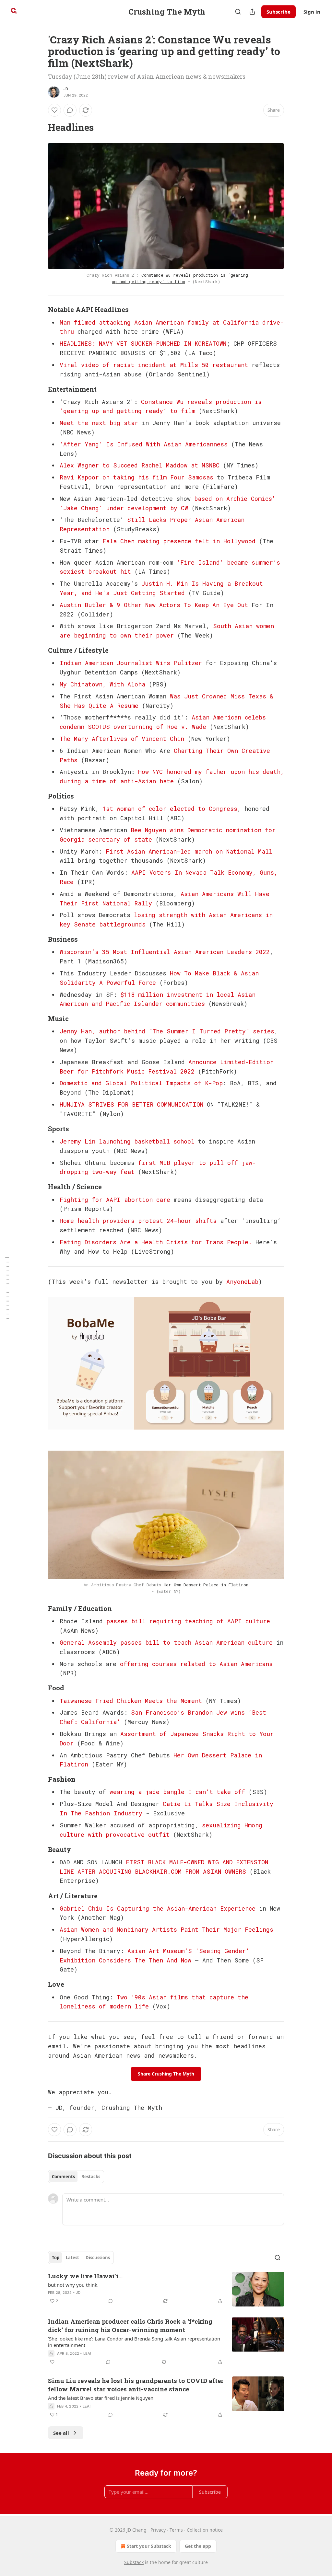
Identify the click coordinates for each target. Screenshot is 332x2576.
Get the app (198, 2546)
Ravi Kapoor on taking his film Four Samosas (136, 477)
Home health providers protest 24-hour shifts (138, 1221)
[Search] (238, 12)
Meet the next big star (99, 423)
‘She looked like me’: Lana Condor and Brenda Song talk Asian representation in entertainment (134, 2342)
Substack (134, 2562)
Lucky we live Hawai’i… (85, 2276)
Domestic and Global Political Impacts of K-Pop (141, 1083)
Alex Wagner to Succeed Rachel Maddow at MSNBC (140, 465)
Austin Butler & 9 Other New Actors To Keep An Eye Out (154, 605)
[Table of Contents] (7, 1288)
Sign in (312, 12)
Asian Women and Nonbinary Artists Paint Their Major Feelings (166, 1929)
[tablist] (76, 2177)
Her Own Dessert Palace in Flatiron (206, 1585)
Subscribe (279, 12)
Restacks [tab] (91, 2177)
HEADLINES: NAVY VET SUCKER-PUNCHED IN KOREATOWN (143, 343)
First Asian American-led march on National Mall (189, 851)
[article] (166, 2289)
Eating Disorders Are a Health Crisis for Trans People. (156, 1242)
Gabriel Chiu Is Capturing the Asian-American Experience (158, 1908)
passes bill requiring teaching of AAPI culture (188, 1621)
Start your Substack (149, 2546)
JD (66, 89)
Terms (176, 2530)
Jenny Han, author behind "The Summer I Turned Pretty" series (167, 1031)
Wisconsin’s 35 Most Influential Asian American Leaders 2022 (165, 952)
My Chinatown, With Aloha (102, 684)
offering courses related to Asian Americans (196, 1664)
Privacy (158, 2530)
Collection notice (205, 2530)
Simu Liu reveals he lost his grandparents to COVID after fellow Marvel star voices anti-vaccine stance (136, 2385)
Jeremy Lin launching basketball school (127, 1141)
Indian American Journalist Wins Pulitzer (131, 663)
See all (61, 2433)
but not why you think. (73, 2285)
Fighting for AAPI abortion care (115, 1200)
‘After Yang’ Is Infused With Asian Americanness (144, 444)
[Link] (39, 127)
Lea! (87, 2353)
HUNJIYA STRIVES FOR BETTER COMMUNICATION (131, 1104)
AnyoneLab (242, 1282)
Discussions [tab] (98, 2258)
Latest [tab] (72, 2258)
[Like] (54, 110)
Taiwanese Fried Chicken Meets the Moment (131, 1701)
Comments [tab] (63, 2177)
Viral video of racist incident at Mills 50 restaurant (154, 365)
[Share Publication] (252, 12)
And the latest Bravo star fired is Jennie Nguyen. (101, 2398)
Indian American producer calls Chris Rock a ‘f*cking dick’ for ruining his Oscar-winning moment (130, 2325)
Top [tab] (56, 2258)
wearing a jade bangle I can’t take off (177, 1792)
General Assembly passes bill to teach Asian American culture (166, 1642)
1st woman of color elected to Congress (170, 809)
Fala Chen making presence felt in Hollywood (179, 541)
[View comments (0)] (70, 110)
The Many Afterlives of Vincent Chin (122, 739)
